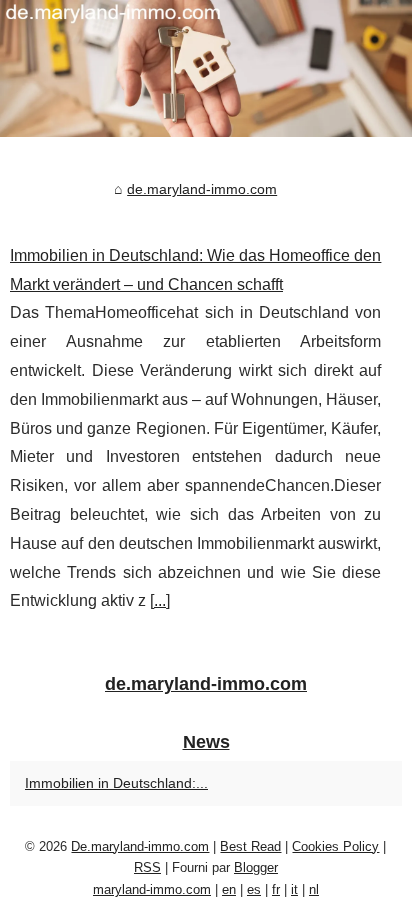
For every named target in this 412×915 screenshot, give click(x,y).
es (254, 889)
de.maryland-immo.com (202, 189)
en (229, 889)
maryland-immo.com (152, 889)
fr (276, 889)
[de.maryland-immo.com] (206, 68)
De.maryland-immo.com (140, 846)
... (160, 600)
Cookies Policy (335, 846)
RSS (147, 867)
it (294, 889)
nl (314, 889)
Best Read (250, 846)
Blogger (256, 867)
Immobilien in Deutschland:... (116, 783)
